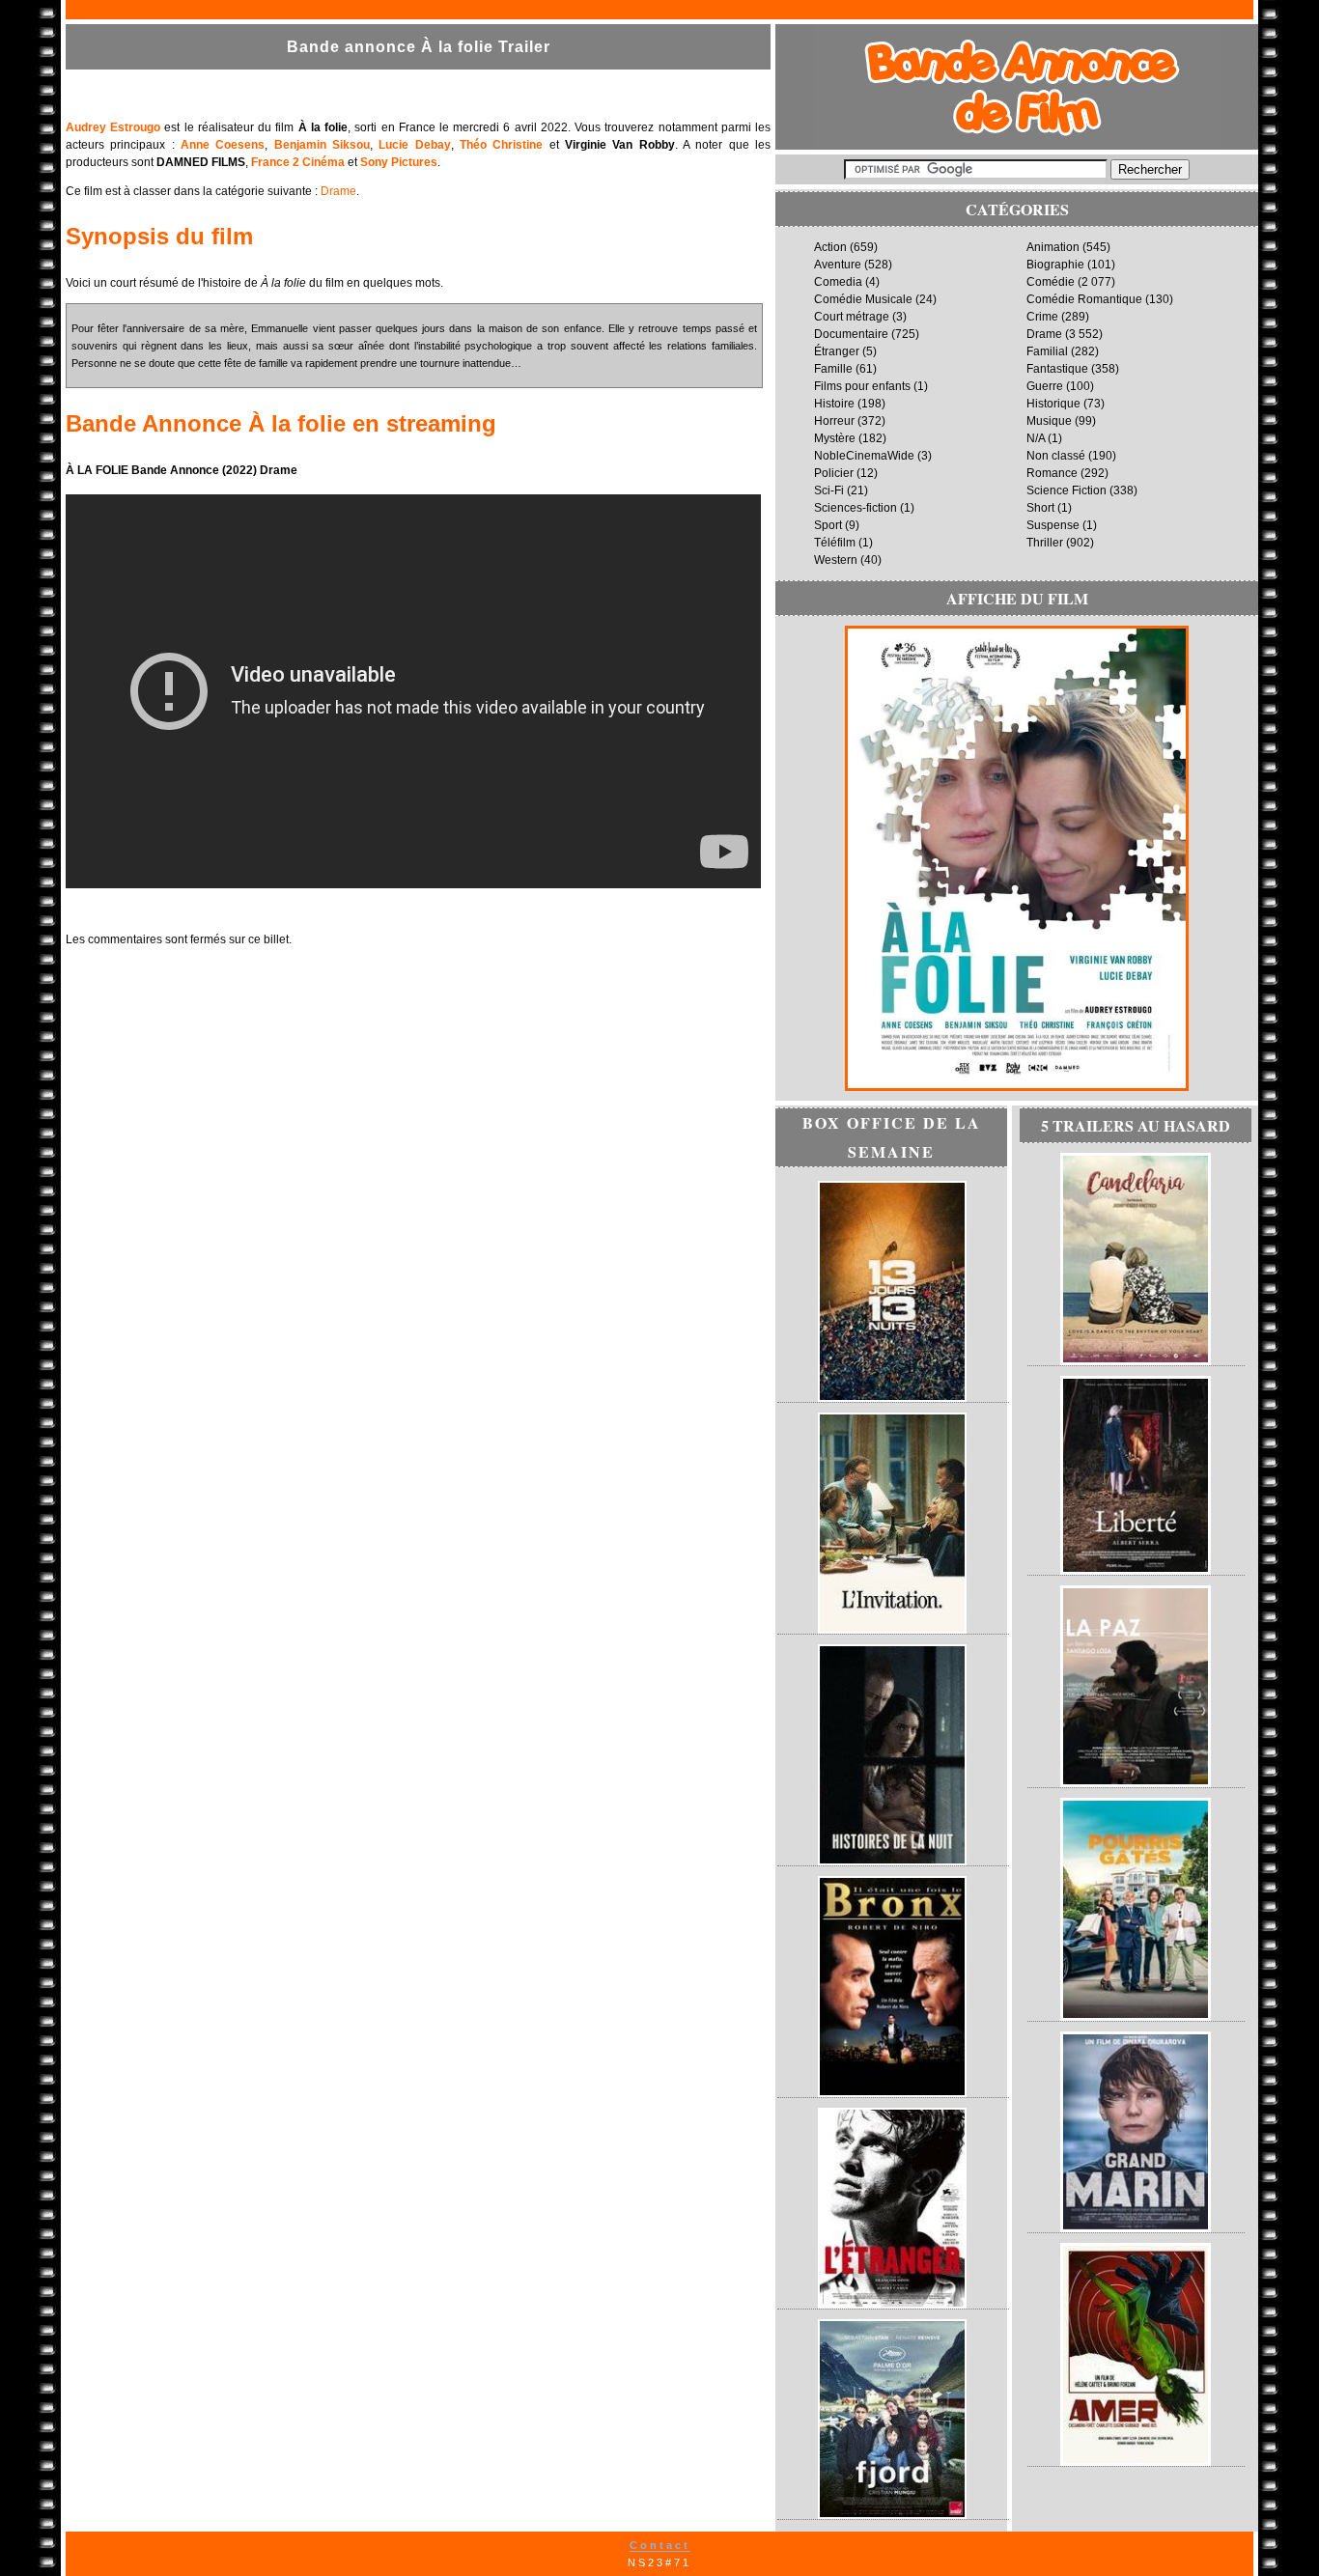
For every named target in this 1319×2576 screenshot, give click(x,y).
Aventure (838, 265)
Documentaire (851, 334)
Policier (834, 473)
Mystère (835, 438)
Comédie (1051, 282)
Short (1040, 508)
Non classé (1056, 456)
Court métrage (852, 317)
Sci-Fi (829, 490)
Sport (828, 525)
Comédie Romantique (1084, 299)
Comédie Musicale (863, 299)
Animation (1053, 247)
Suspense (1053, 525)
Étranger (837, 351)
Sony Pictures (399, 162)
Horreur (834, 421)
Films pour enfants (862, 386)
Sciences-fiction (856, 508)
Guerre (1045, 386)
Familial (1047, 351)
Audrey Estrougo (113, 127)
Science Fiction (1066, 490)
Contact (660, 2545)
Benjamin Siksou (322, 145)
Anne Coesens (223, 145)
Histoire (834, 404)
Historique (1053, 404)
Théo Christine (501, 145)
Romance (1052, 473)
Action (830, 247)
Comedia (838, 282)
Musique (1049, 421)
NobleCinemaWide (864, 456)
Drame (338, 191)
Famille (833, 369)
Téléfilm (835, 543)
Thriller (1045, 543)
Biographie (1055, 265)
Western (836, 560)
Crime (1042, 317)
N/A (1036, 438)
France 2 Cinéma (298, 162)
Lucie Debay (414, 145)
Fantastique (1057, 369)
